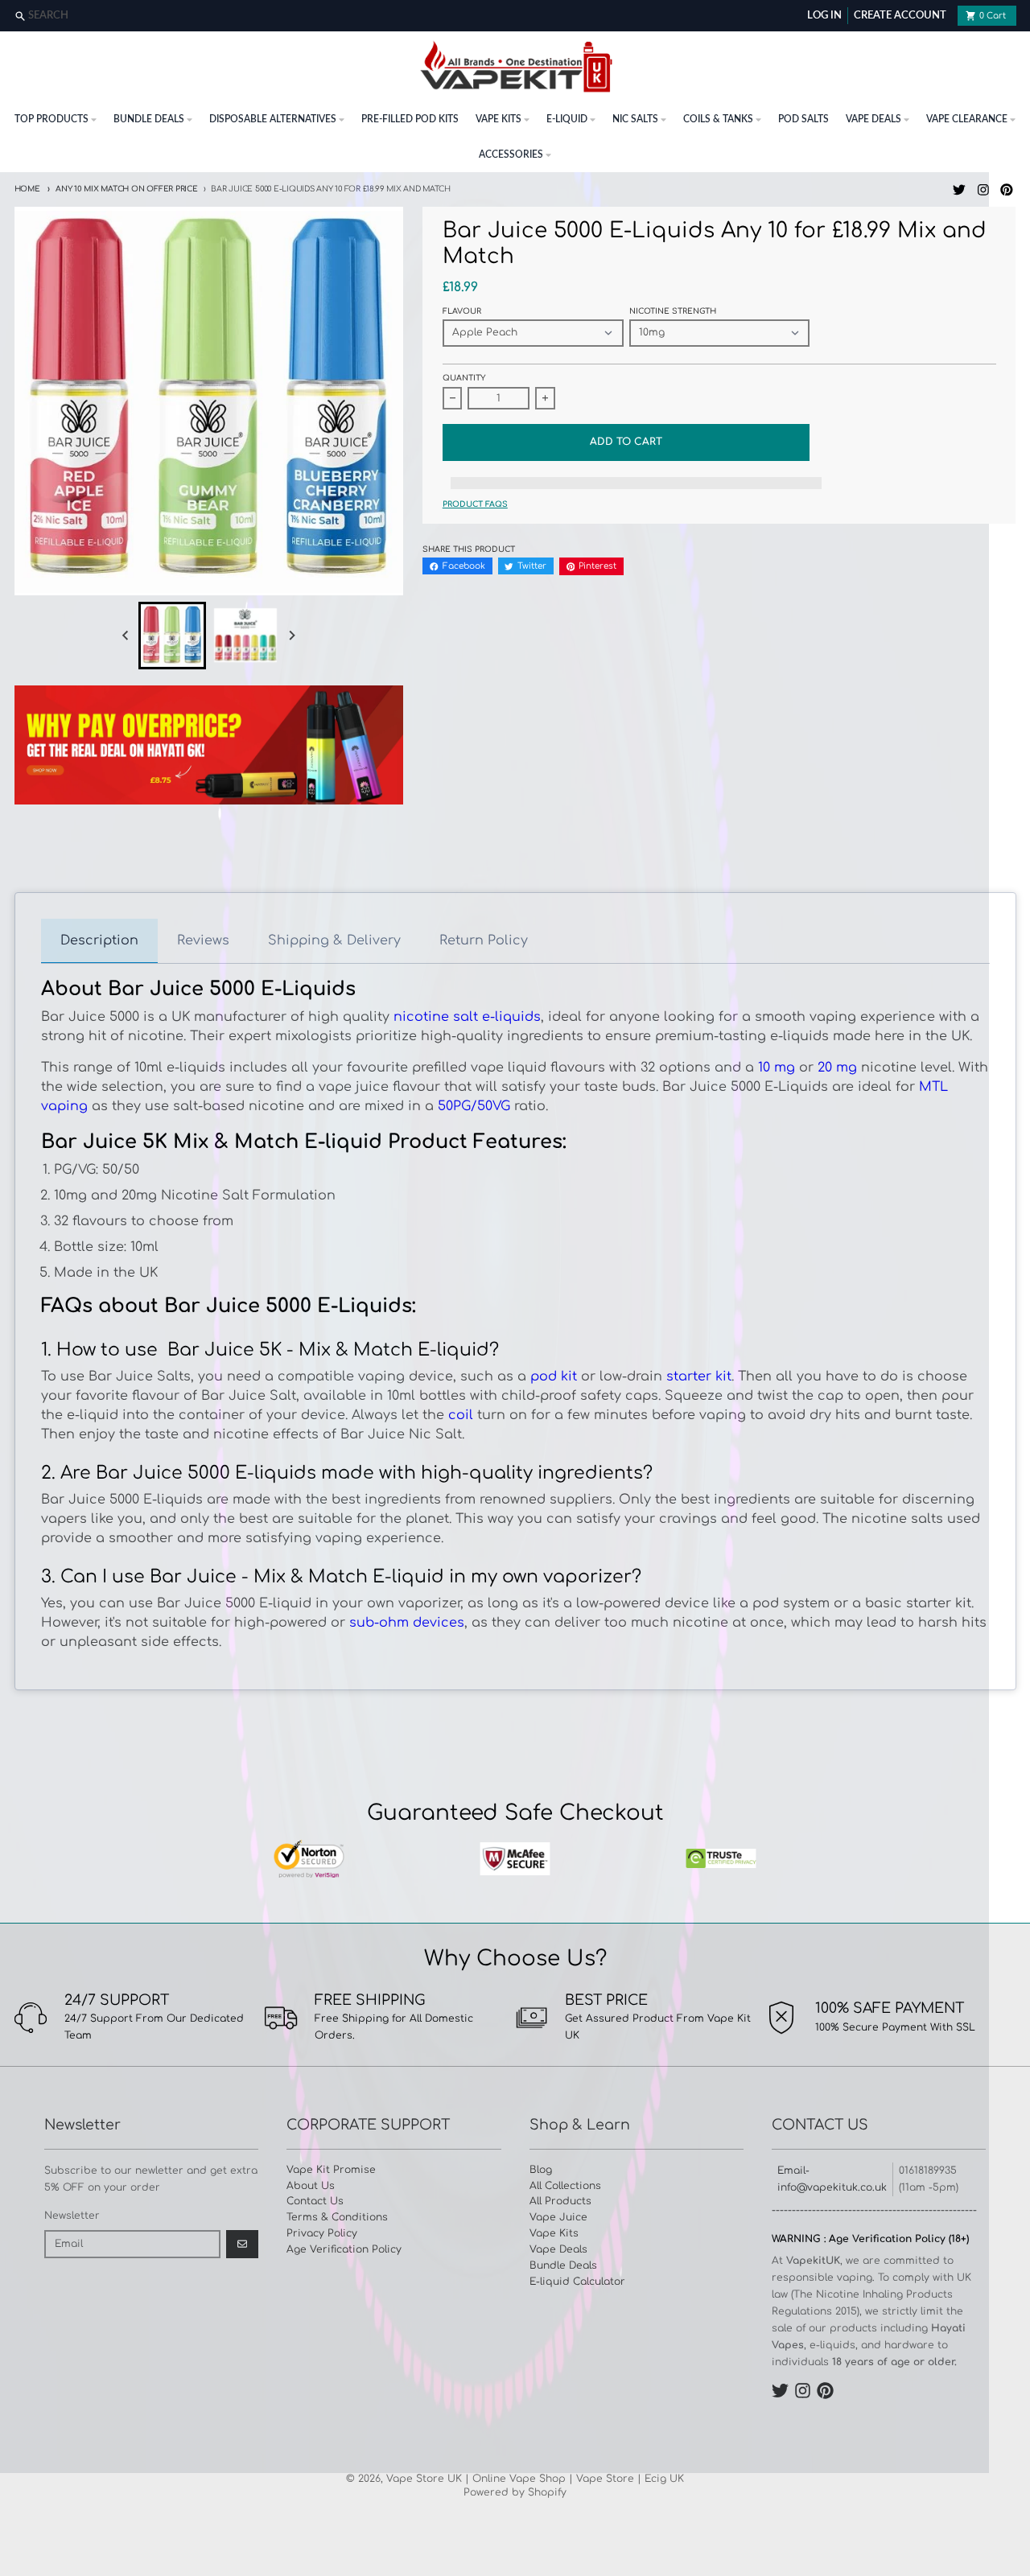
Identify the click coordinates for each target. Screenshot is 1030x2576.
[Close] (1016, 16)
